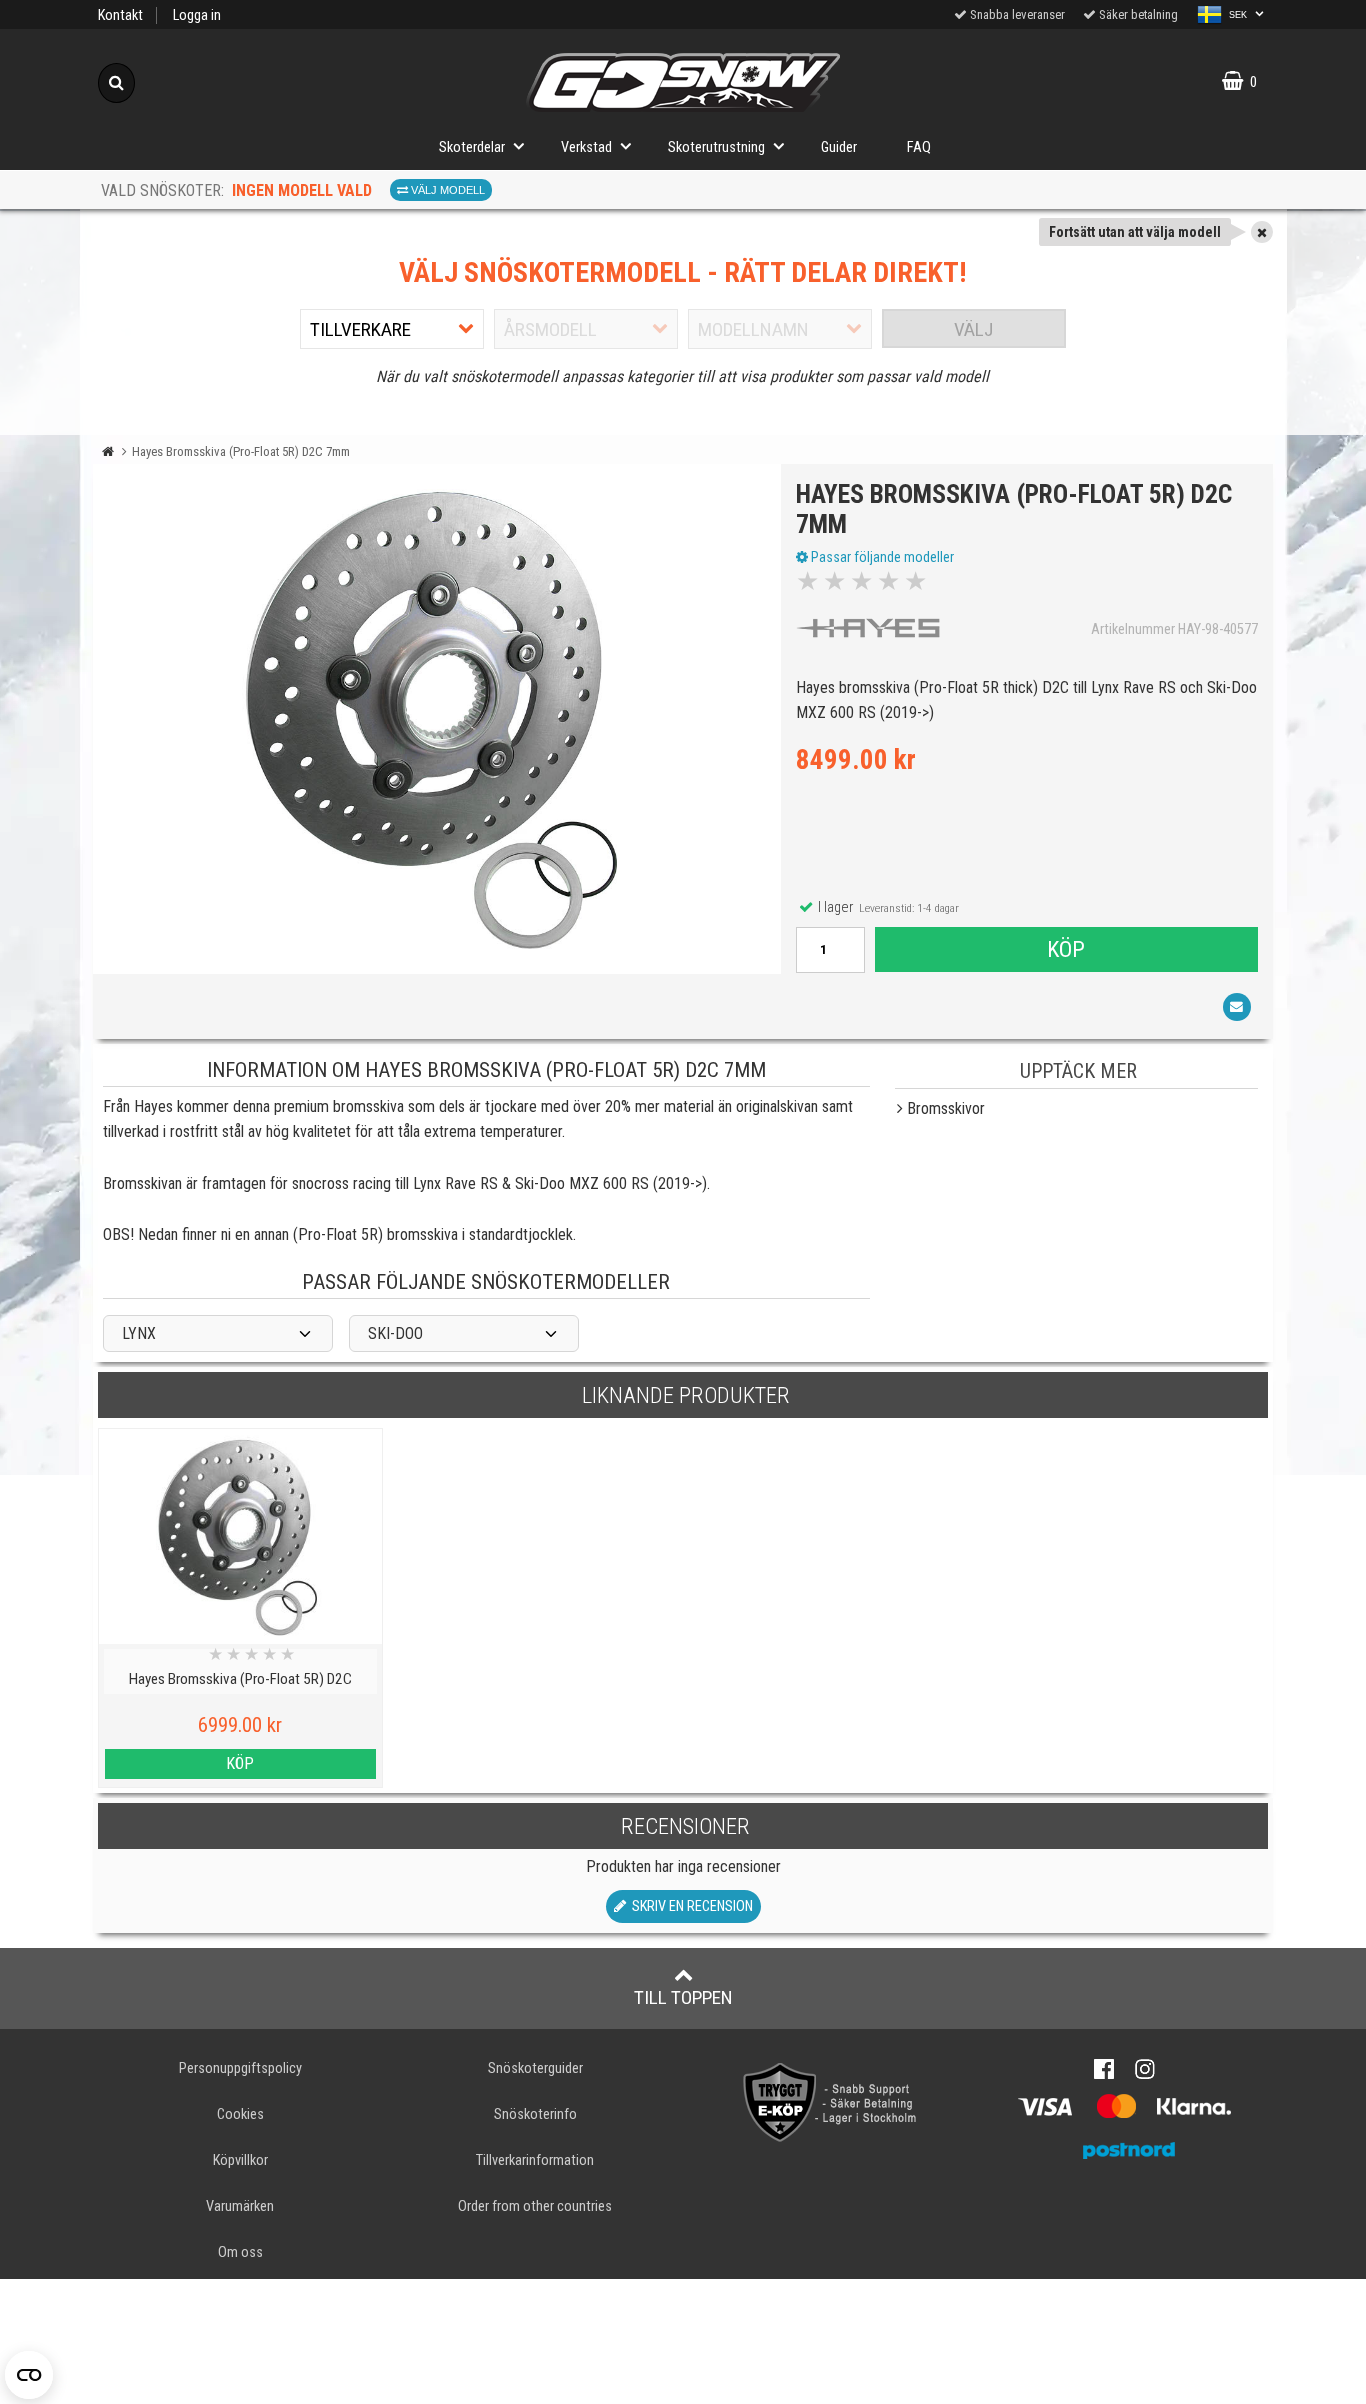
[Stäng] (1262, 232)
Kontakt (120, 15)
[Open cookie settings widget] (29, 2375)
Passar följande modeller (881, 557)
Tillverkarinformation (535, 2160)
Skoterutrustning (716, 147)
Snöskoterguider (535, 2068)
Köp (1066, 949)
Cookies (240, 2114)
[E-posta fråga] (1237, 1007)
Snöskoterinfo (535, 2114)
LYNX (139, 1333)
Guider (839, 147)
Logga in (197, 15)
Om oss (240, 2252)
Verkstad (586, 147)
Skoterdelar (472, 147)
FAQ (919, 147)
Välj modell (446, 190)
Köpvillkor (240, 2160)
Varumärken (240, 2206)
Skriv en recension (689, 1906)
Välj (973, 329)
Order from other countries (535, 2206)
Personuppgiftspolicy (240, 2068)
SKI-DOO (395, 1333)
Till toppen (683, 1997)
